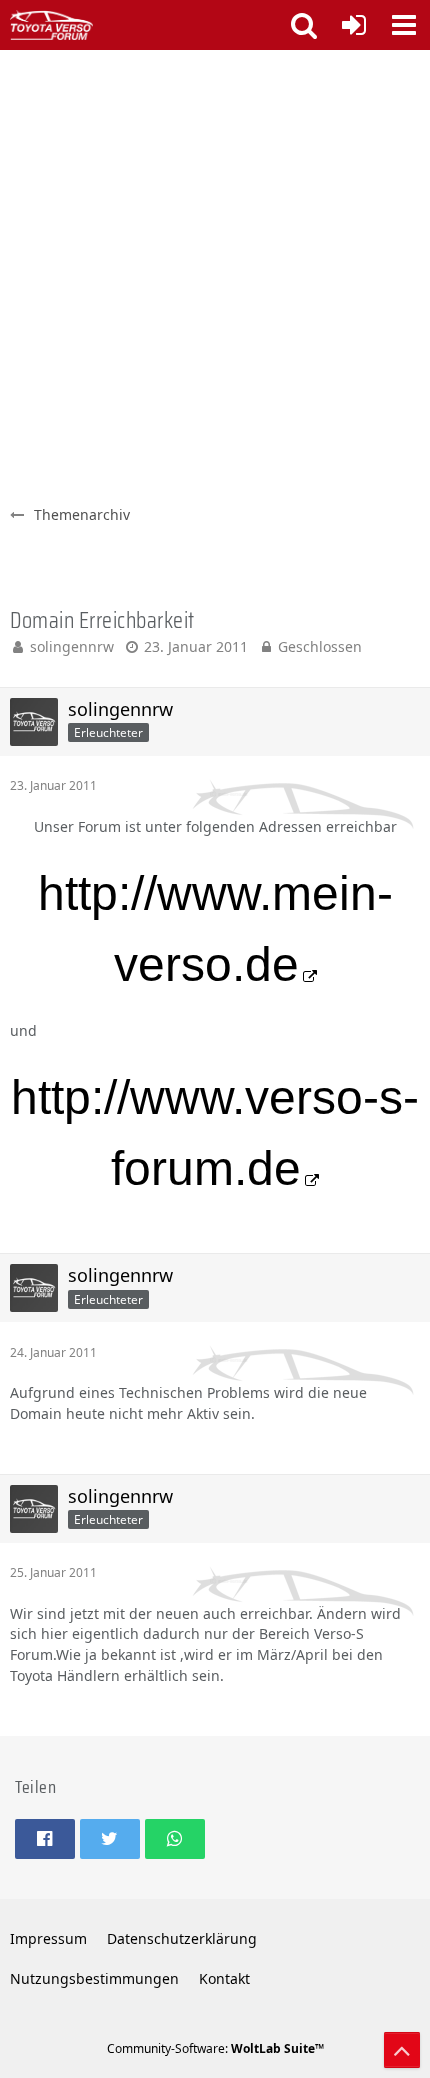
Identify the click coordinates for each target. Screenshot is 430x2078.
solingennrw (72, 646)
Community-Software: (215, 2048)
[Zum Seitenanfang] (402, 2050)
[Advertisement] (215, 275)
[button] (404, 25)
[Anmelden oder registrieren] (354, 25)
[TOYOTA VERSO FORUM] (51, 25)
